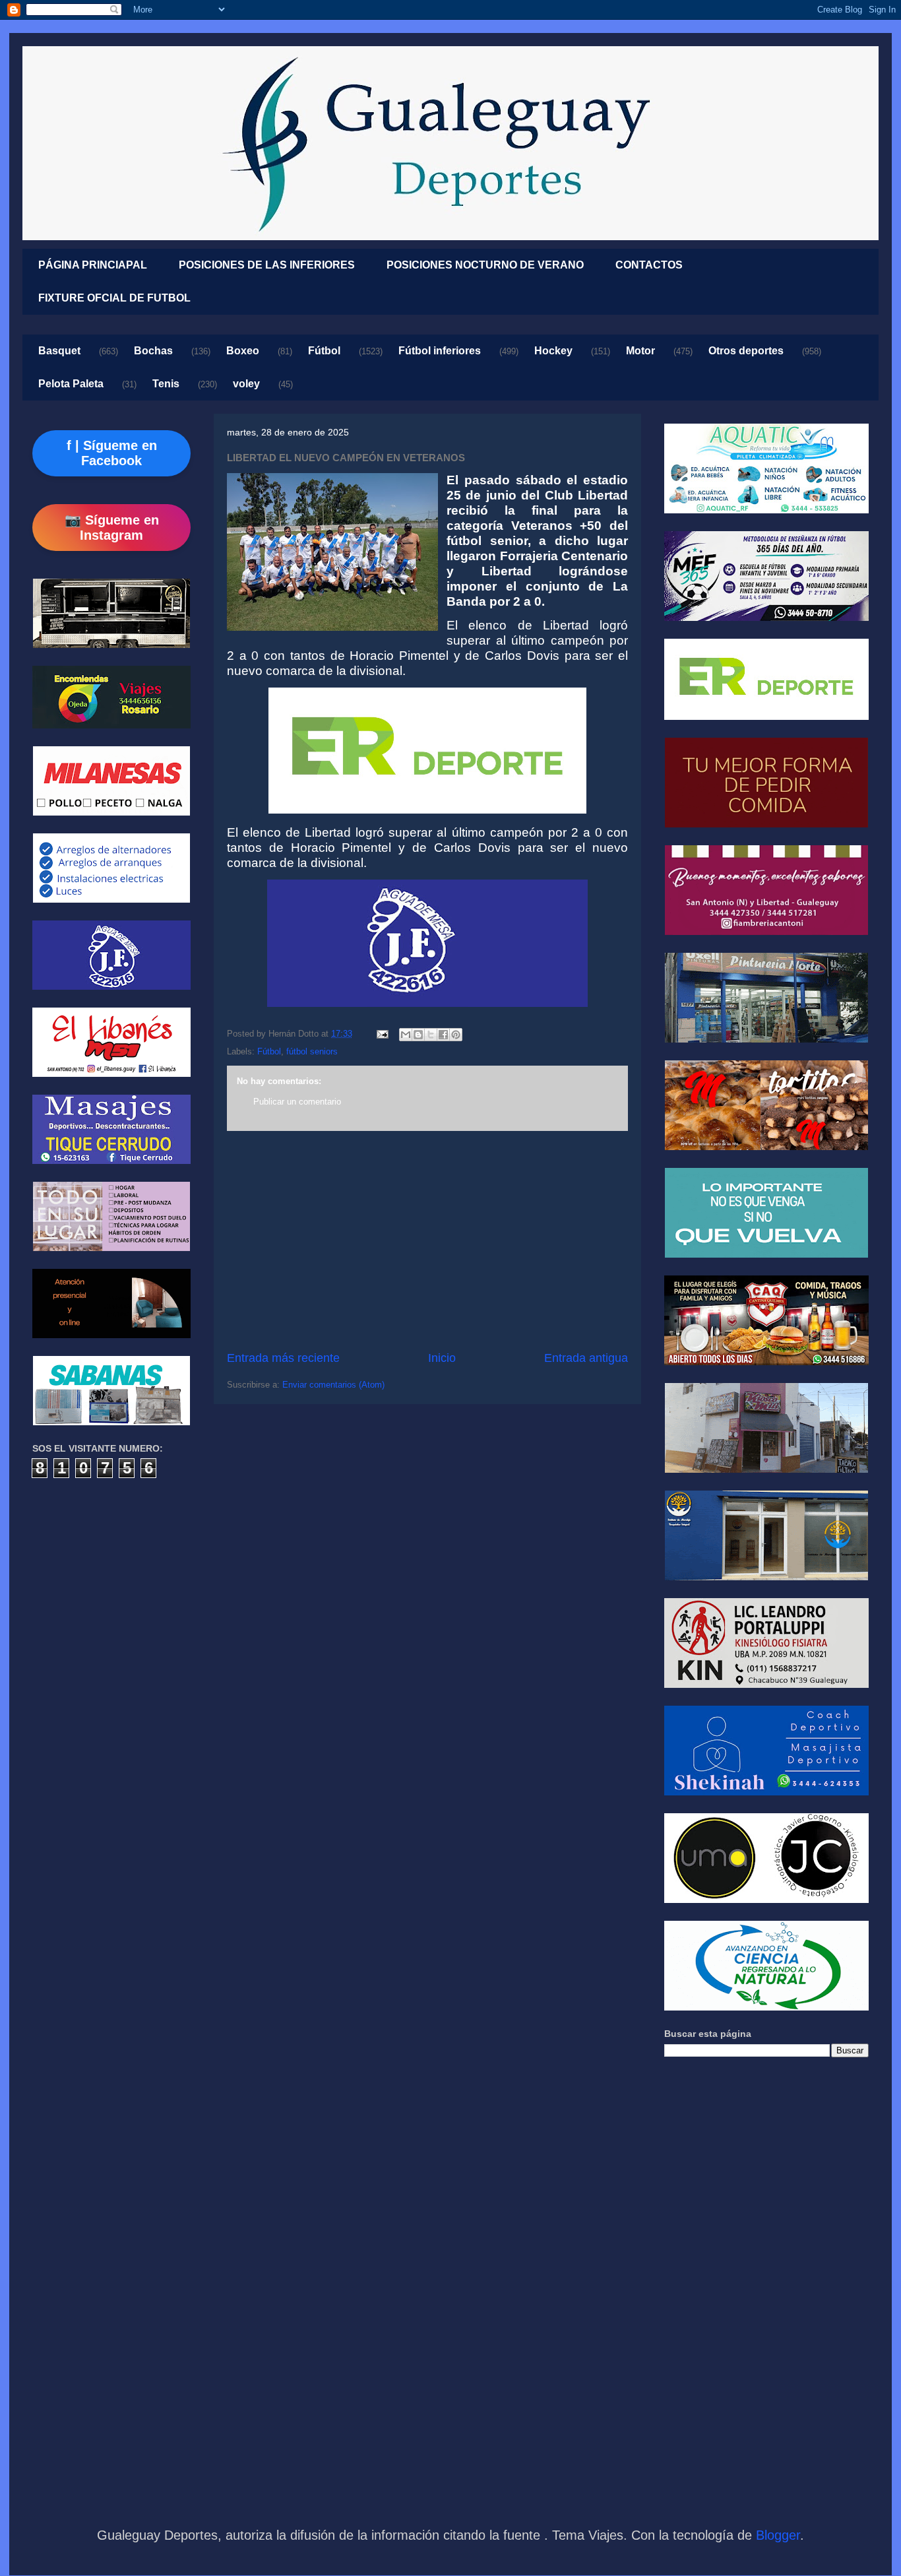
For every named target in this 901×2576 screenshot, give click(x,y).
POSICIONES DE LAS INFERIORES (267, 265)
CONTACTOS (649, 265)
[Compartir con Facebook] (443, 1035)
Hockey (553, 351)
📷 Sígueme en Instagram (112, 528)
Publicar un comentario (297, 1102)
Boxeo (243, 351)
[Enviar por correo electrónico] (406, 1035)
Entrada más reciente (283, 1358)
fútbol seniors (312, 1051)
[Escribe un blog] (418, 1035)
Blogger (778, 2535)
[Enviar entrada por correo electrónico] (382, 1034)
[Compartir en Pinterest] (456, 1035)
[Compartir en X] (431, 1035)
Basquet (59, 351)
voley (246, 384)
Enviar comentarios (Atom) (333, 1385)
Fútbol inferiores (440, 351)
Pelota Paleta (71, 384)
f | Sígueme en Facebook (112, 453)
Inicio (442, 1358)
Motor (640, 351)
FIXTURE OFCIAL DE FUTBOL (114, 298)
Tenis (166, 384)
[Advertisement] (427, 1240)
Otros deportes (746, 351)
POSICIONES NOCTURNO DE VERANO (485, 265)
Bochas (153, 351)
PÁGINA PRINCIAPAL (93, 265)
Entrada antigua (586, 1358)
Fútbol (324, 351)
